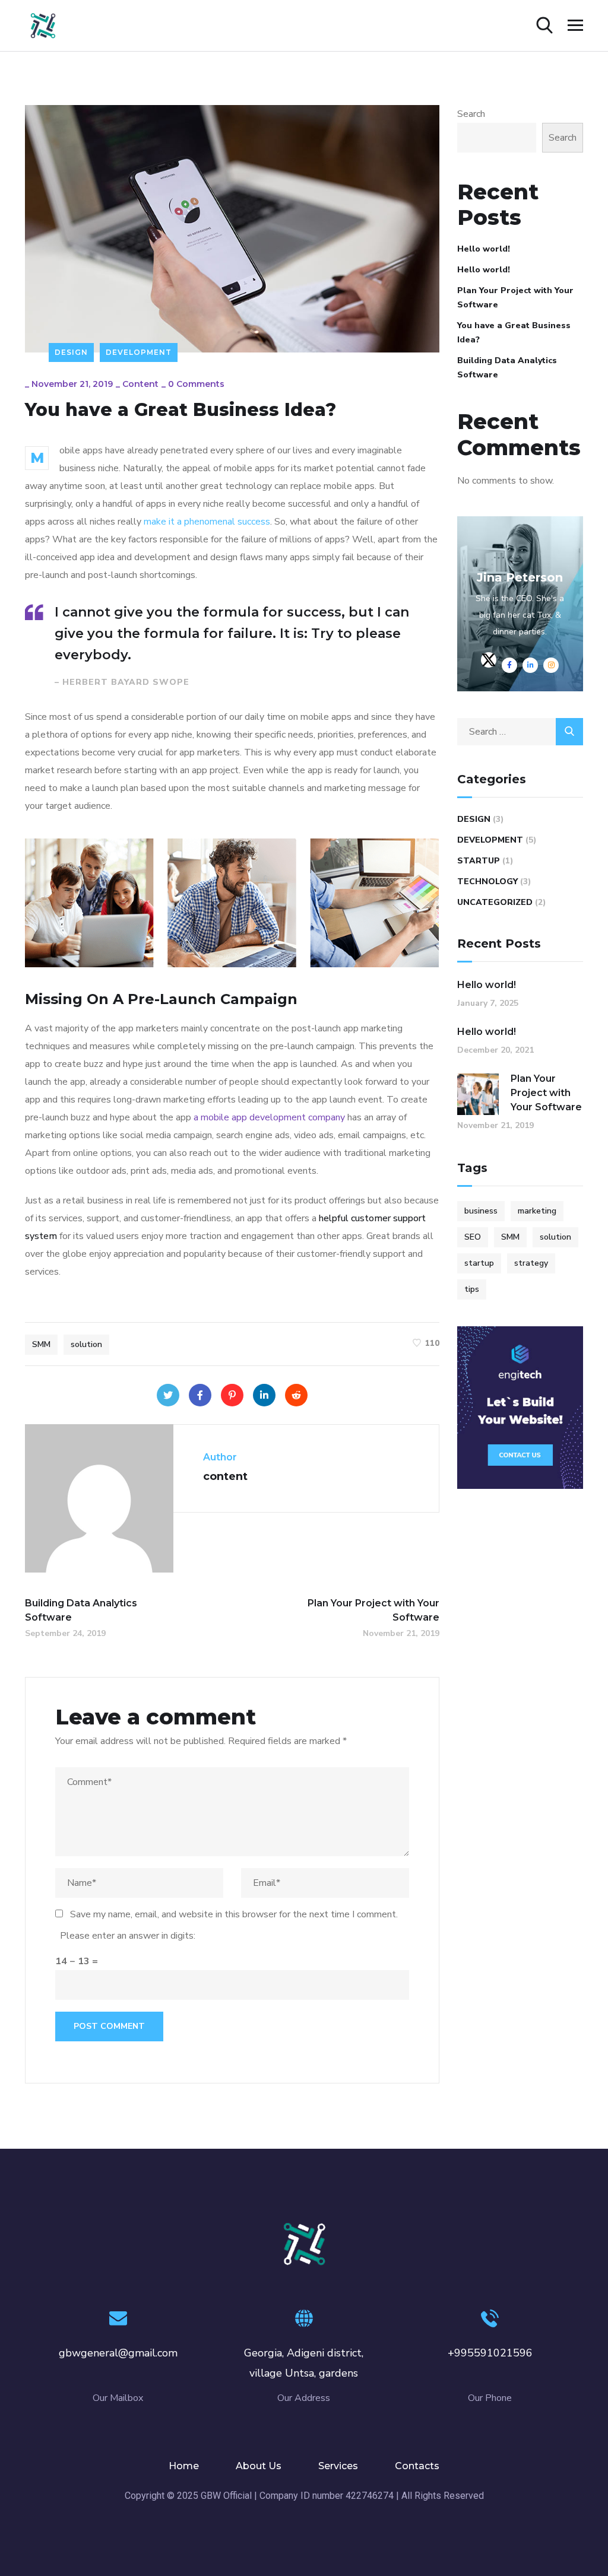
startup (479, 1263)
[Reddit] (296, 1395)
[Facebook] (200, 1395)
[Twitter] (168, 1395)
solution (86, 1344)
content (140, 384)
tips (472, 1289)
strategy (531, 1263)
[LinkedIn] (264, 1395)
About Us (259, 2466)
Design (71, 352)
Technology (487, 882)
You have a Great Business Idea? (514, 333)
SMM (41, 1344)
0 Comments (196, 384)
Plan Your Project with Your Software (515, 298)
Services (338, 2466)
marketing (537, 1211)
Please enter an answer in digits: (128, 1936)
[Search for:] (520, 732)
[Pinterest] (232, 1395)
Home (184, 2466)
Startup (479, 861)
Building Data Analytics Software (507, 368)
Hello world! (484, 249)
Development (139, 352)
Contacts (417, 2466)
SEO (473, 1237)
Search (471, 114)
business (481, 1211)
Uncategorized (495, 902)
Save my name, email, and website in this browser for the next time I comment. (234, 1914)
